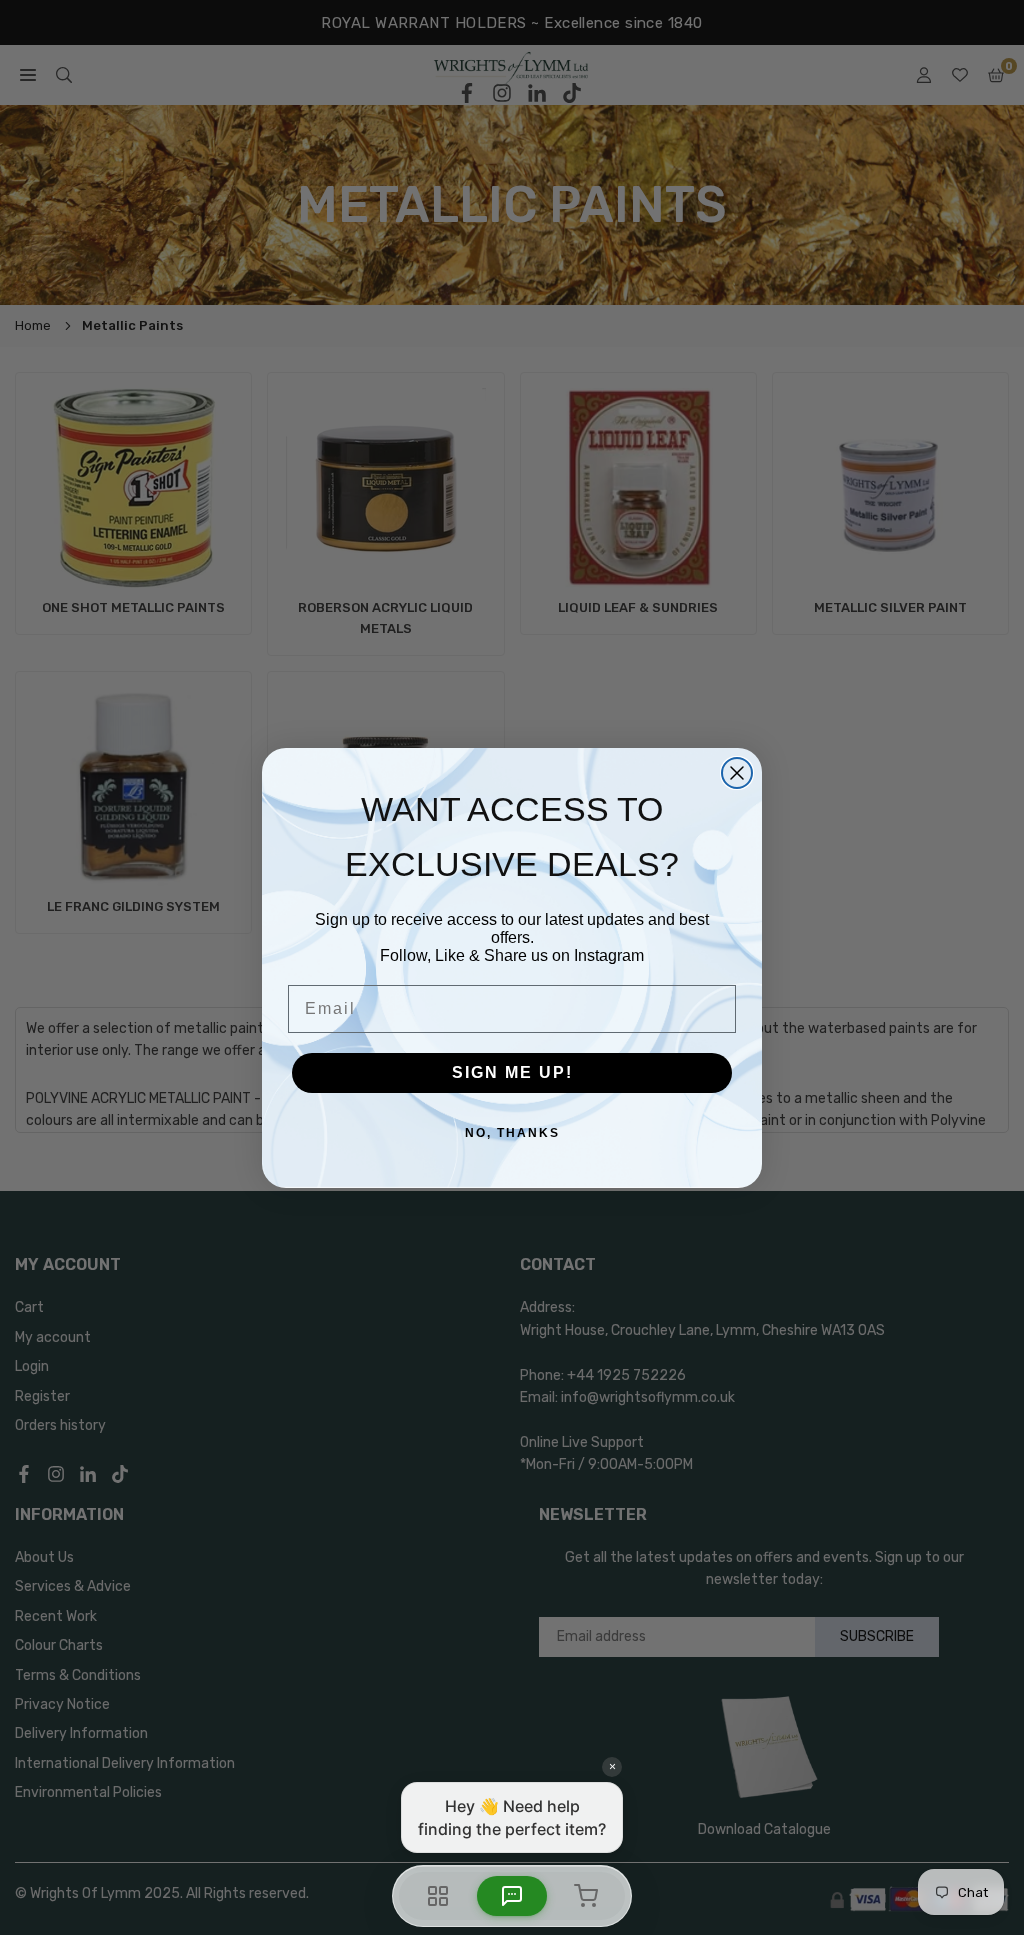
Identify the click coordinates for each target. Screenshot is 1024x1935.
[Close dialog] (737, 773)
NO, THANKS (512, 1133)
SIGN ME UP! (512, 1072)
